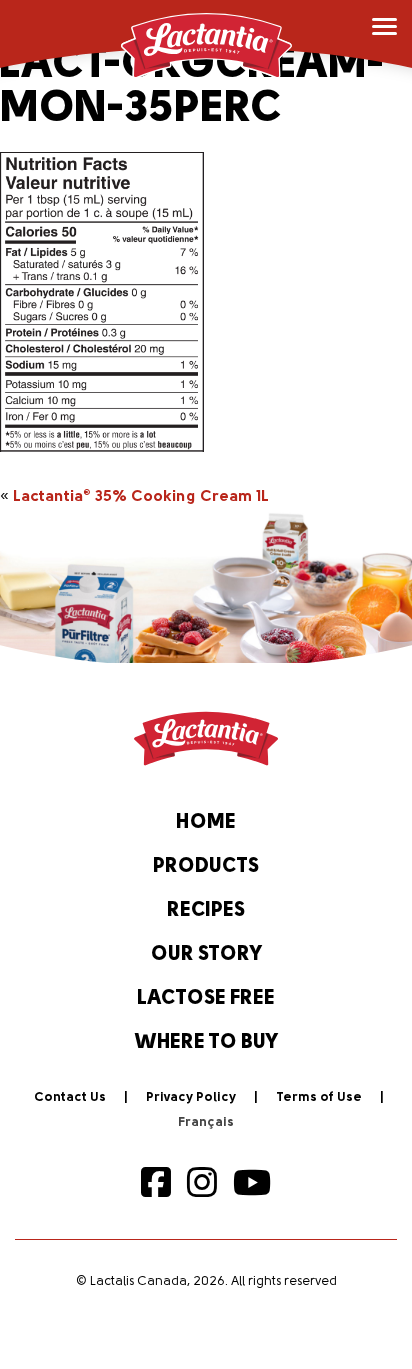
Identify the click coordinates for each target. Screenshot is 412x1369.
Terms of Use (319, 1097)
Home (206, 823)
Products (206, 867)
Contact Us (70, 1097)
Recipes (206, 911)
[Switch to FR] (206, 1123)
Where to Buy (206, 1043)
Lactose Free (206, 999)
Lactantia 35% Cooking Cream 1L (141, 497)
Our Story (206, 955)
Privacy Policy (191, 1097)
